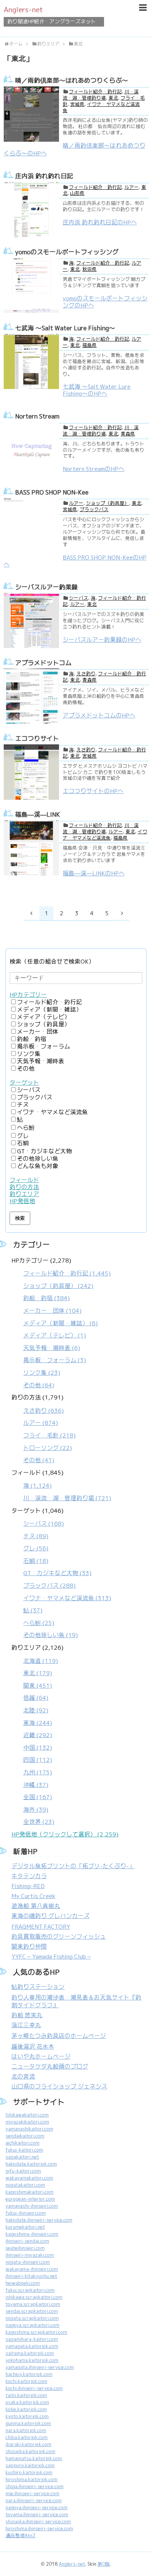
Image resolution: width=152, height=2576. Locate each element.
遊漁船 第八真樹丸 (36, 1906)
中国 (38, 1748)
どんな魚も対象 (38, 1166)
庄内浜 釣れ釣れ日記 (44, 176)
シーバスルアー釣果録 (46, 587)
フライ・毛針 (49, 1435)
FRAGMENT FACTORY (41, 1927)
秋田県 (89, 269)
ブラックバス (94, 509)
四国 (38, 1760)
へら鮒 (26, 1128)
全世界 (39, 1822)
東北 (113, 98)
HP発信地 (22, 1201)
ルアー (132, 187)
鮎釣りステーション (38, 1987)
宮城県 (77, 104)
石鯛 (23, 1143)
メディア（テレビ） (44, 1017)
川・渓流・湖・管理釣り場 (101, 95)
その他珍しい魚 (38, 1159)
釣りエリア (24, 1194)
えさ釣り (86, 674)
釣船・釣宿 (32, 1039)
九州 (38, 1772)
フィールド (24, 1180)
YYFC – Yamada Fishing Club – (51, 1957)
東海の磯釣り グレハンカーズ (51, 1916)
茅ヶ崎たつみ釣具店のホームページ (59, 2036)
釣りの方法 (24, 1187)
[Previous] (31, 913)
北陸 (36, 1710)
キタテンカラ (29, 1876)
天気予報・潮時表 (41, 1061)
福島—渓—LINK (38, 815)
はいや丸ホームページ (41, 2057)
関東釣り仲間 (29, 1947)
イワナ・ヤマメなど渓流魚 (105, 835)
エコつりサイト (37, 738)
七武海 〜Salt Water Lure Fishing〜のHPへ (97, 390)
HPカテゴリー (28, 995)
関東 (38, 1686)
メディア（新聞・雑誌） (49, 1010)
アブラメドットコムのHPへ (99, 715)
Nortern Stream (37, 416)
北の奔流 (23, 2076)
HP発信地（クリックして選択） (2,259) (65, 1834)
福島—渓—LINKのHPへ (94, 873)
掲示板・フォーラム (44, 1046)
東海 (38, 1723)
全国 (38, 1797)
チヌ (23, 1105)
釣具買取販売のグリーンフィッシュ (59, 1937)
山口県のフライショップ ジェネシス (59, 2086)
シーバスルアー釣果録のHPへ (102, 640)
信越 (36, 1698)
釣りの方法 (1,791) (44, 1429)
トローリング (48, 1448)
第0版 (104, 2564)
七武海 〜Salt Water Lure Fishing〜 (65, 328)
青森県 (128, 434)
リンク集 (29, 1054)
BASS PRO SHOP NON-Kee (52, 492)
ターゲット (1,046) (61, 1573)
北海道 (41, 1661)
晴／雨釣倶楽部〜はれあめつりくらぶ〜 (72, 80)
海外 (36, 1810)
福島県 (89, 345)
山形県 (77, 193)
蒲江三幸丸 (26, 2025)
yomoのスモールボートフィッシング (67, 252)
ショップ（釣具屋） (108, 503)
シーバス (79, 598)
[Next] (122, 913)
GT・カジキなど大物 (44, 1151)
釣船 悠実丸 (27, 2015)
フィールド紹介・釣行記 (95, 92)
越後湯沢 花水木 (33, 2047)
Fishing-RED (28, 1886)
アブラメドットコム (43, 663)
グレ (23, 1136)
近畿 (38, 1735)
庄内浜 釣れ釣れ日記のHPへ (100, 222)
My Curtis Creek (33, 1896)
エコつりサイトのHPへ (93, 791)
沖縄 (36, 1785)
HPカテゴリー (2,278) (61, 1323)
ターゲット (24, 1083)
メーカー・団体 (38, 1032)
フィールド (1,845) (61, 1485)
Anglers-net (23, 10)
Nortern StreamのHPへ (94, 469)
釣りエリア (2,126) (37, 1735)
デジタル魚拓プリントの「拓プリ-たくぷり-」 (73, 1866)
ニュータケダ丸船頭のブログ (50, 2067)
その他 (26, 1069)
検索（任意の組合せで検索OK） (52, 962)
